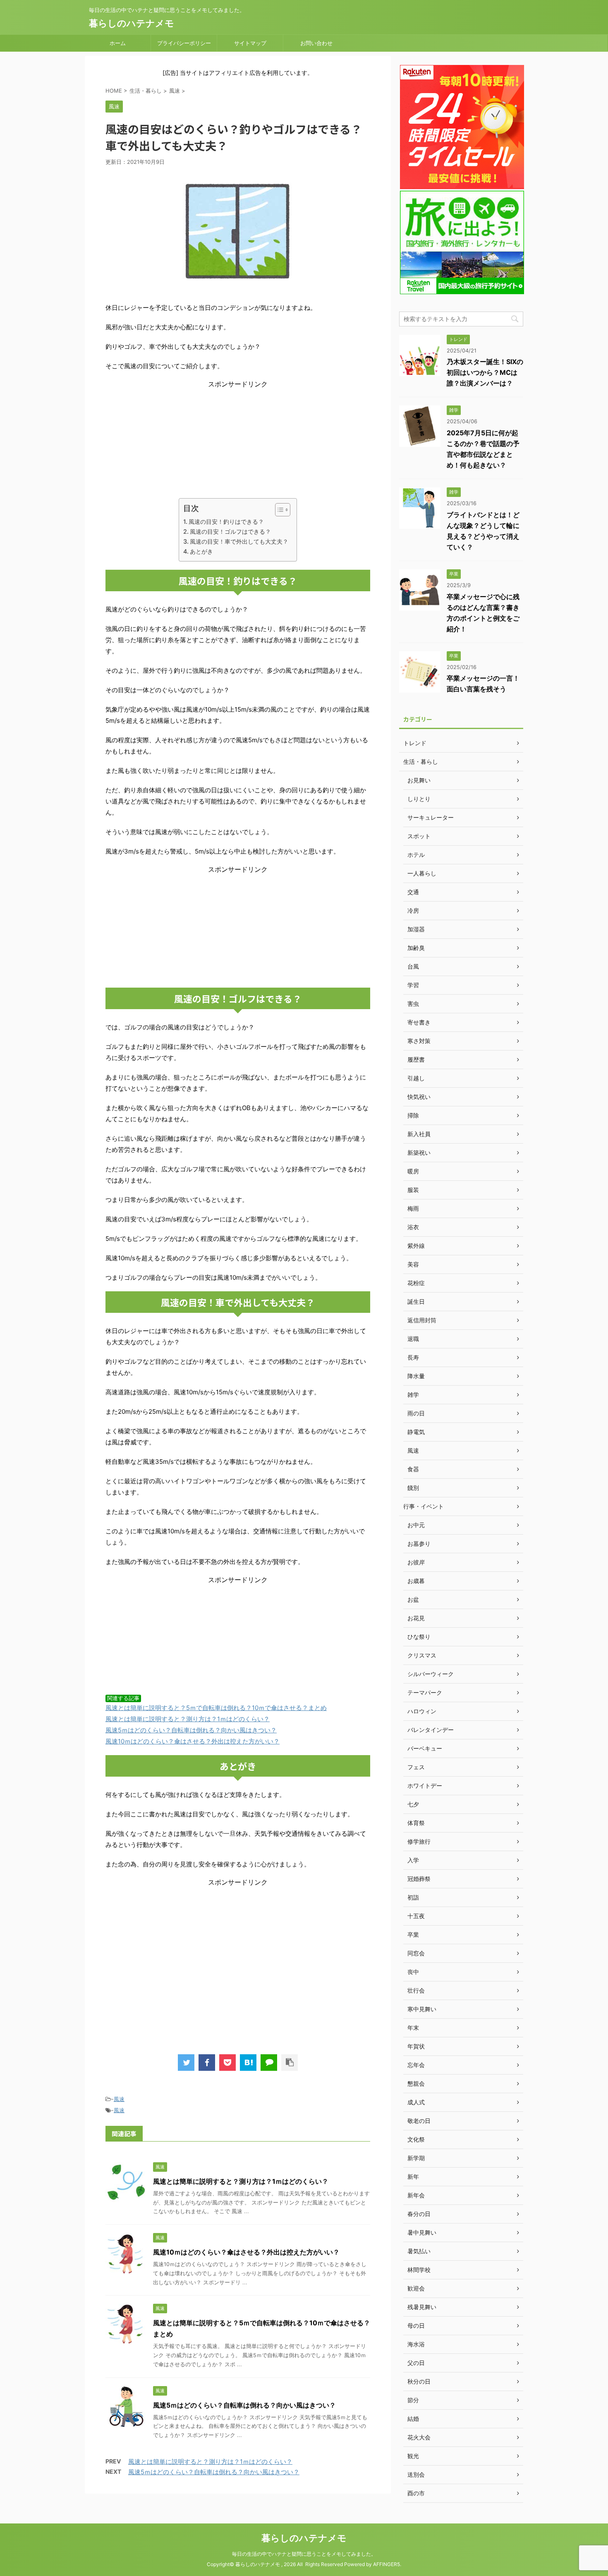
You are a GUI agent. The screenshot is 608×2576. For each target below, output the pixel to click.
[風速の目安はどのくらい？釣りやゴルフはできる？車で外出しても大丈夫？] (248, 2063)
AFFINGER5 (387, 2564)
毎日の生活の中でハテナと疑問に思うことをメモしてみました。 (304, 2554)
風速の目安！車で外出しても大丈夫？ (239, 541)
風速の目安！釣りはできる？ (226, 522)
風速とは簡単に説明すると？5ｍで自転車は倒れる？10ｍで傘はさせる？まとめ (216, 1708)
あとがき (201, 551)
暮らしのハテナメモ (132, 23)
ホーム (118, 43)
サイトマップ (250, 43)
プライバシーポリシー (184, 43)
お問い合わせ (316, 43)
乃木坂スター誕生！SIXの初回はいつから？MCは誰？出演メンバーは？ (485, 372)
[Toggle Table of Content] (279, 510)
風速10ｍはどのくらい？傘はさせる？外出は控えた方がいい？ (193, 1741)
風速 (119, 2099)
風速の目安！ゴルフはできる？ (230, 531)
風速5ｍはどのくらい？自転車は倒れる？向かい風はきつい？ (191, 1730)
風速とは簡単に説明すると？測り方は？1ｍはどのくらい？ (188, 1719)
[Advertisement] (238, 441)
